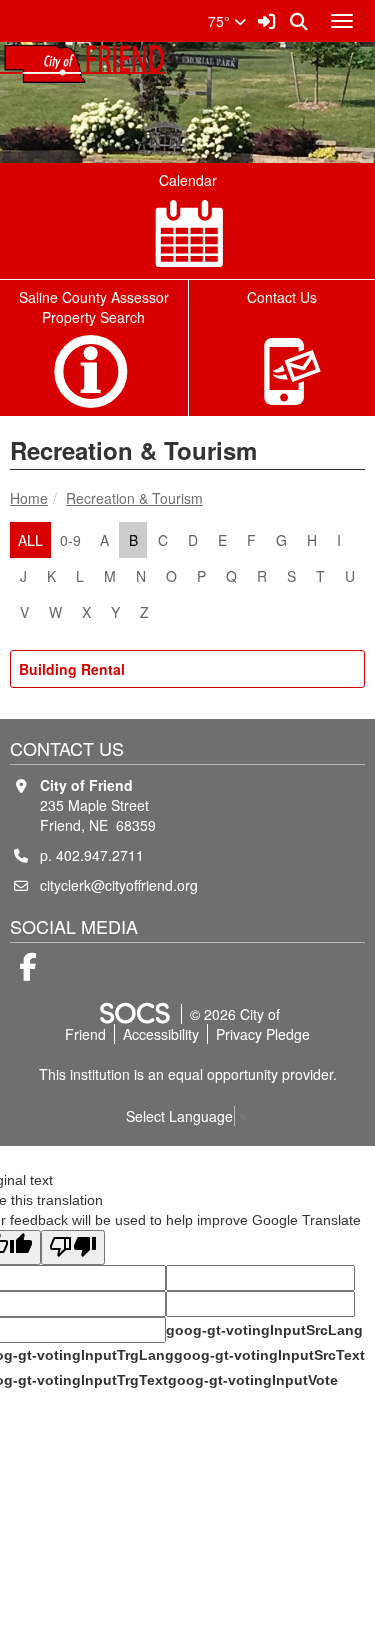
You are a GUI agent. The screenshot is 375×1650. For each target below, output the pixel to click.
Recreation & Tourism (134, 498)
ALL (30, 540)
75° (221, 21)
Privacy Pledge (263, 1034)
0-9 (70, 540)
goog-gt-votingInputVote (253, 1380)
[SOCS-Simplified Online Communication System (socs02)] (134, 1014)
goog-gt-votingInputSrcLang (264, 1330)
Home (29, 498)
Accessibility (161, 1034)
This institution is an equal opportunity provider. (188, 1074)
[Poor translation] (73, 1247)
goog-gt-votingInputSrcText (269, 1355)
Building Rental (72, 669)
